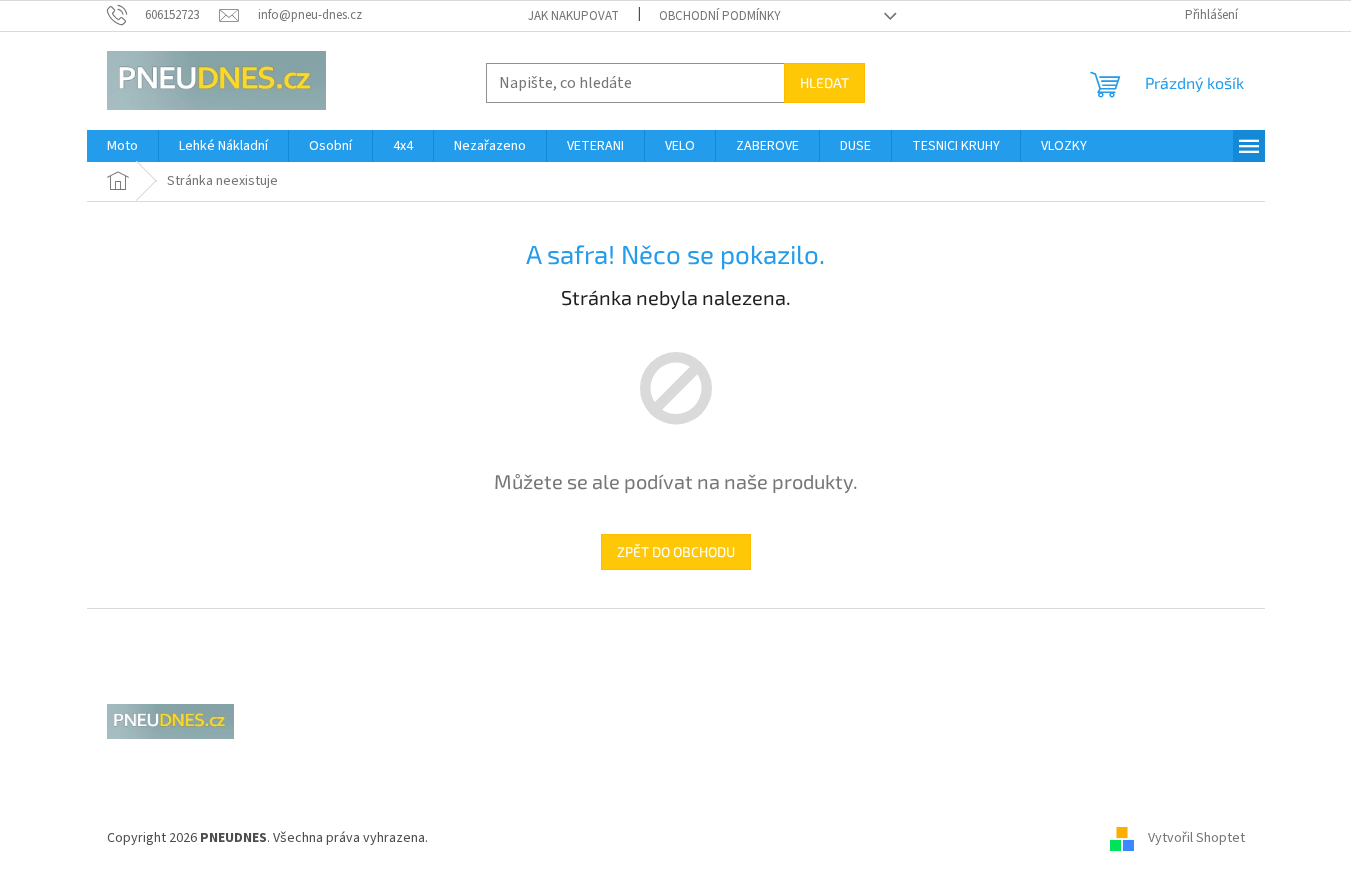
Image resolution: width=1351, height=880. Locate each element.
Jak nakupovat (573, 16)
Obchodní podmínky (720, 16)
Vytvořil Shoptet (1196, 838)
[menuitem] (122, 146)
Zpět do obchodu (676, 551)
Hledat (824, 82)
